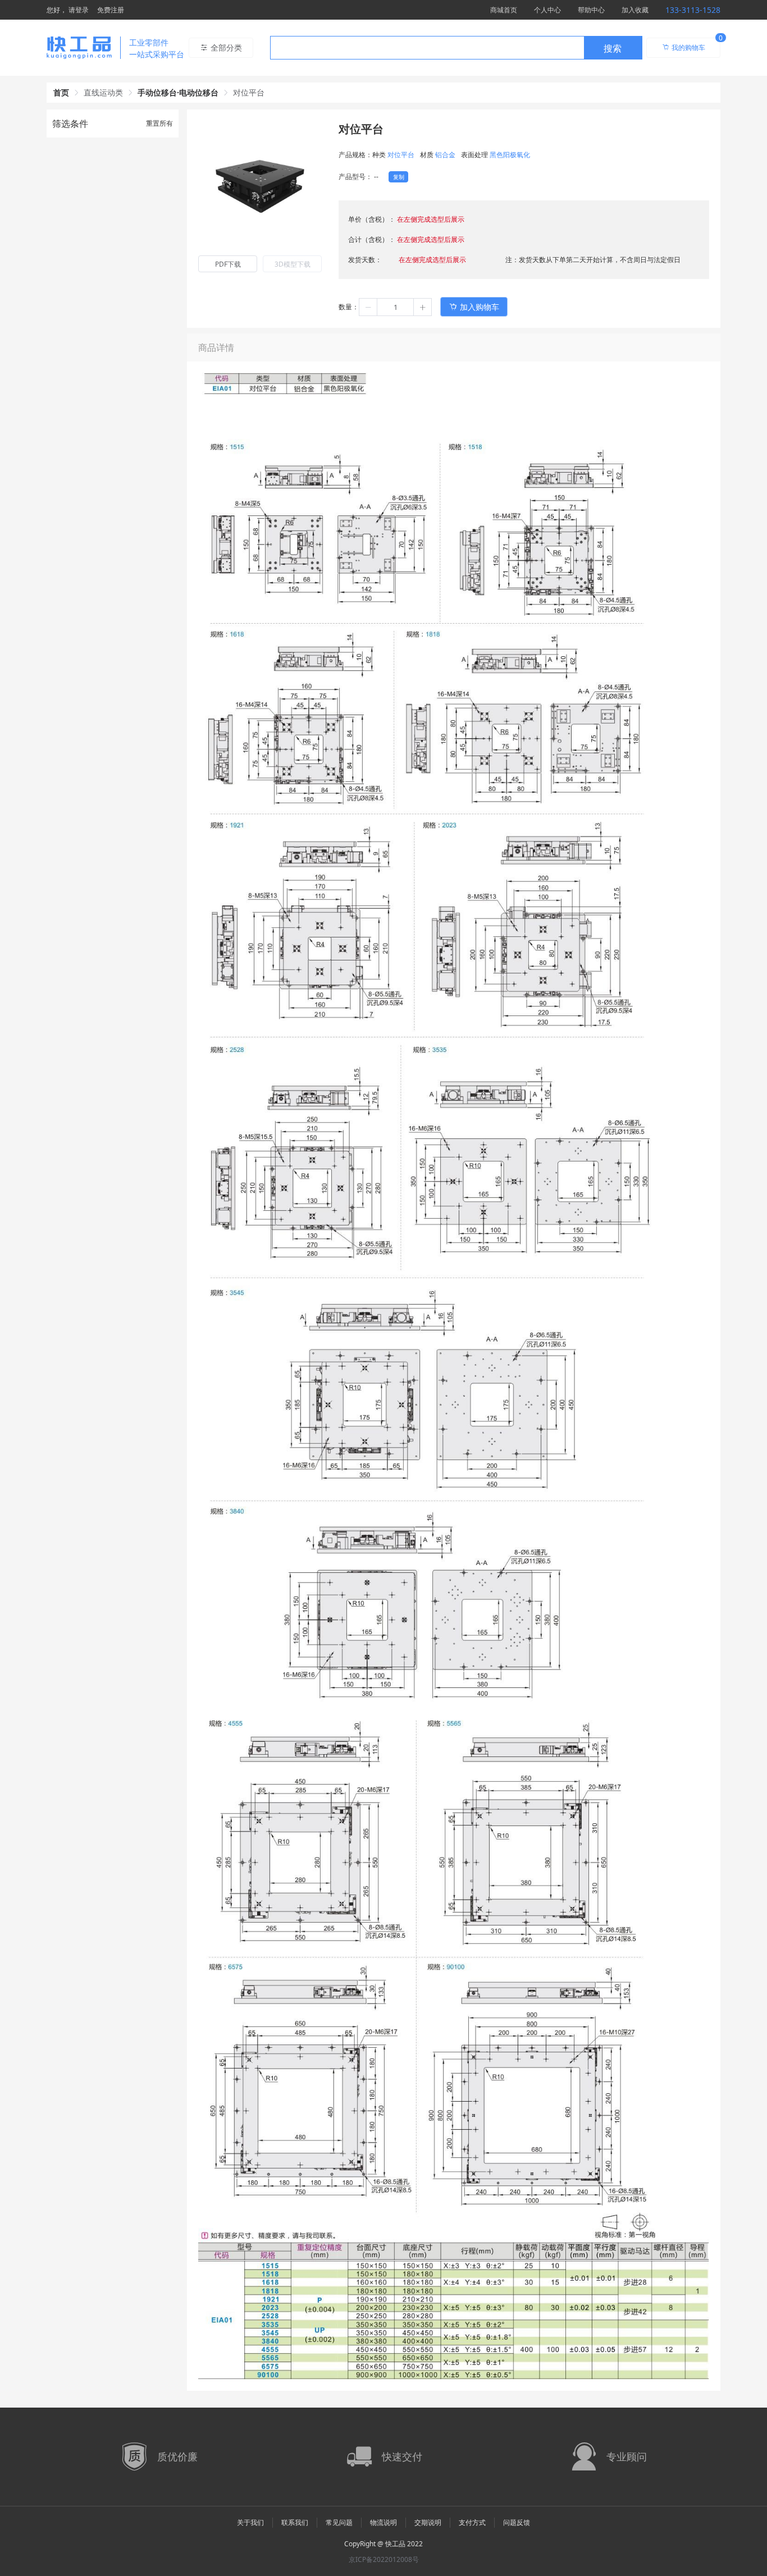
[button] (368, 307)
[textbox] (427, 48)
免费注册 (111, 10)
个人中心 (547, 10)
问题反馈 (517, 2522)
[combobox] (456, 48)
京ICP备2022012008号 (384, 2559)
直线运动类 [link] (103, 92)
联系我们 (295, 2522)
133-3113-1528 (693, 10)
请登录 (79, 10)
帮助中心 (591, 10)
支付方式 (472, 2522)
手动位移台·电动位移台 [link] (178, 92)
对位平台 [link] (249, 92)
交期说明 (428, 2522)
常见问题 (339, 2522)
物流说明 (383, 2522)
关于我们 (250, 2522)
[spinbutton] (395, 307)
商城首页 (504, 10)
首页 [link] (61, 92)
